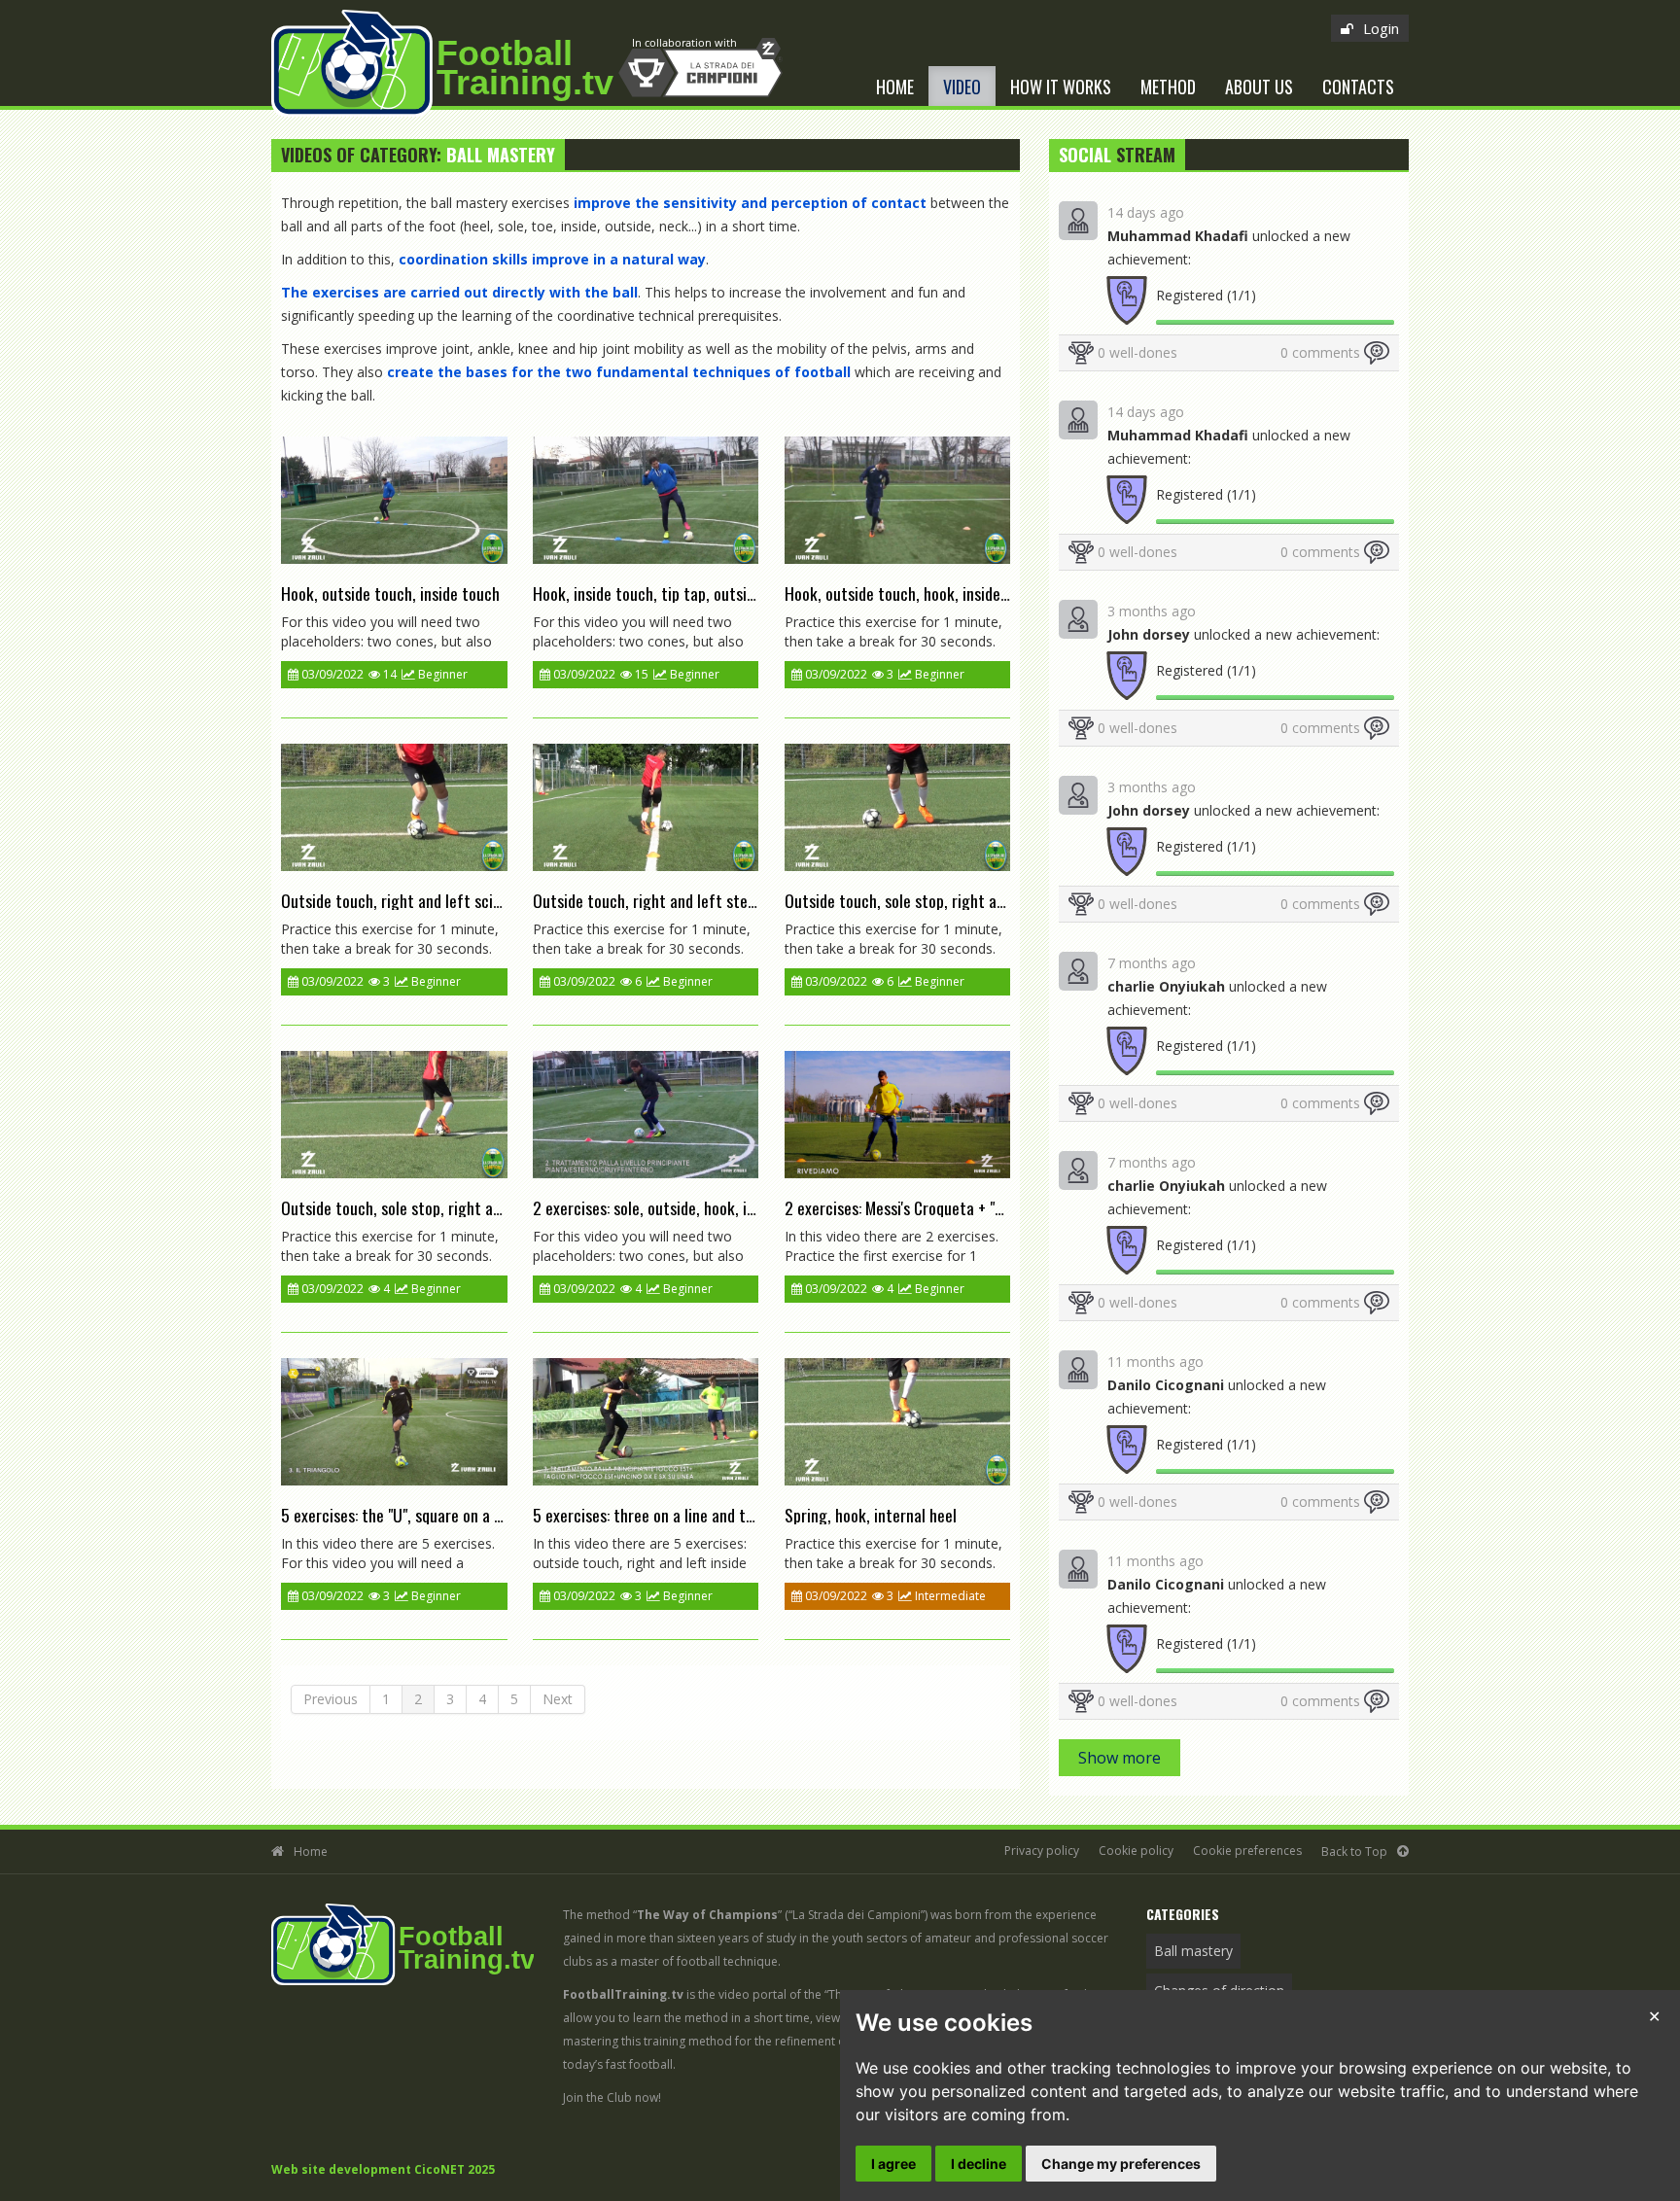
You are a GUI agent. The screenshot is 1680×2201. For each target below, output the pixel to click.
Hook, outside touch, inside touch (390, 593)
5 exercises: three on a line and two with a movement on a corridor (750, 1515)
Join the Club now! (612, 2097)
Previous (331, 1699)
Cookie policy (1136, 1851)
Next (558, 1699)
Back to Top (1354, 1852)
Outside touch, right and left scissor (401, 900)
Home (895, 87)
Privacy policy (1042, 1851)
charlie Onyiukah (1166, 986)
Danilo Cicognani (1166, 1385)
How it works (1061, 87)
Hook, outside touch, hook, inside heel (908, 593)
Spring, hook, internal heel (871, 1515)
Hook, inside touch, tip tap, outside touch (668, 593)
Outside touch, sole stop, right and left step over (442, 1207)
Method (1168, 87)
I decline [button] (979, 2164)
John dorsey (1149, 634)
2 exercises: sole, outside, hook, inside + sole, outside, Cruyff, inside (752, 1207)
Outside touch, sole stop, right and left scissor (938, 900)
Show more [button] (1120, 1758)
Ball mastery (1193, 1951)
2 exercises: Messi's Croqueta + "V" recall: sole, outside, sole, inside (1001, 1207)
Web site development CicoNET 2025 (383, 2169)
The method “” (672, 1915)
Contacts (1358, 87)
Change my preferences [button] (1121, 2164)
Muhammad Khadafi (1178, 236)
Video (962, 87)
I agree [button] (893, 2164)
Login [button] (1381, 28)
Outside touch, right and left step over (660, 900)
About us (1259, 87)
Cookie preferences (1247, 1851)
